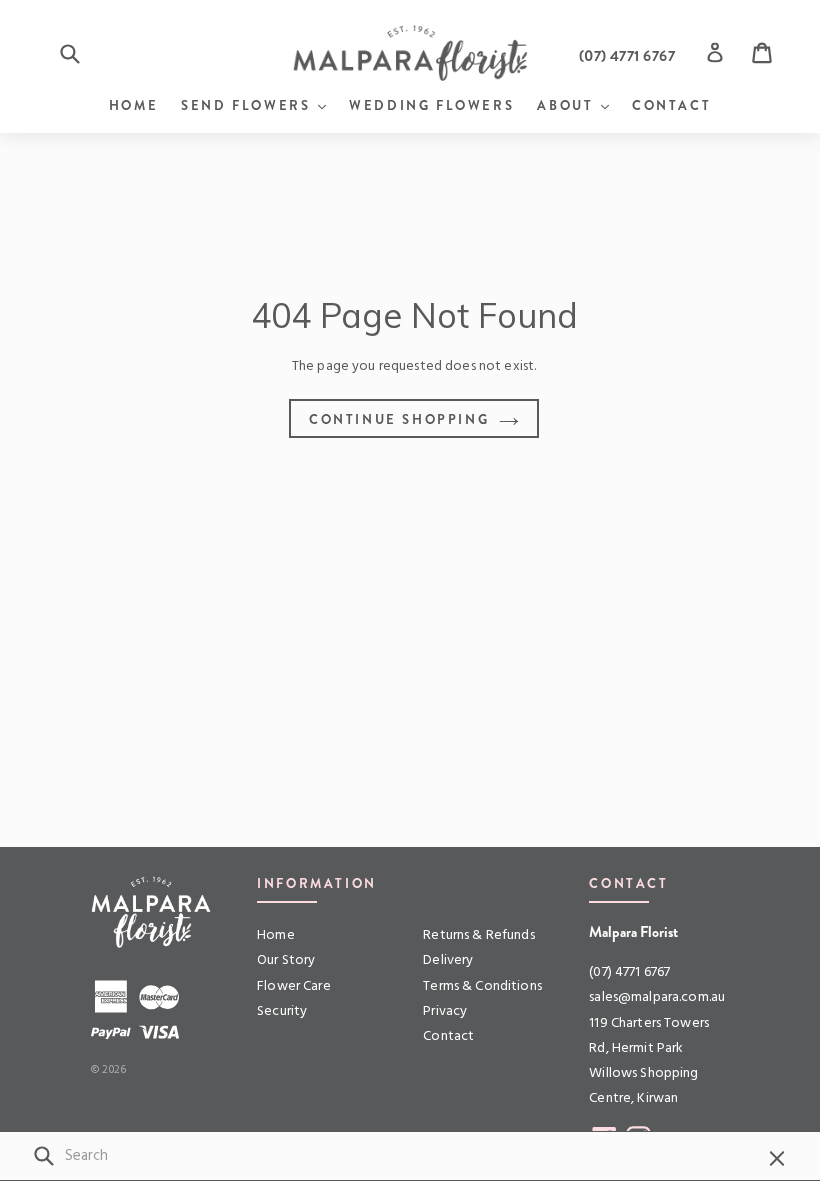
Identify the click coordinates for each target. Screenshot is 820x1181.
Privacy (445, 1011)
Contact (671, 105)
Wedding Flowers (431, 105)
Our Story (286, 960)
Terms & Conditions (482, 986)
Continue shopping (399, 419)
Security (282, 1011)
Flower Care (294, 986)
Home (133, 105)
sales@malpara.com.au (657, 997)
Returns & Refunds (478, 935)
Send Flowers (253, 105)
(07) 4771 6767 (629, 972)
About (573, 105)
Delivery (448, 960)
